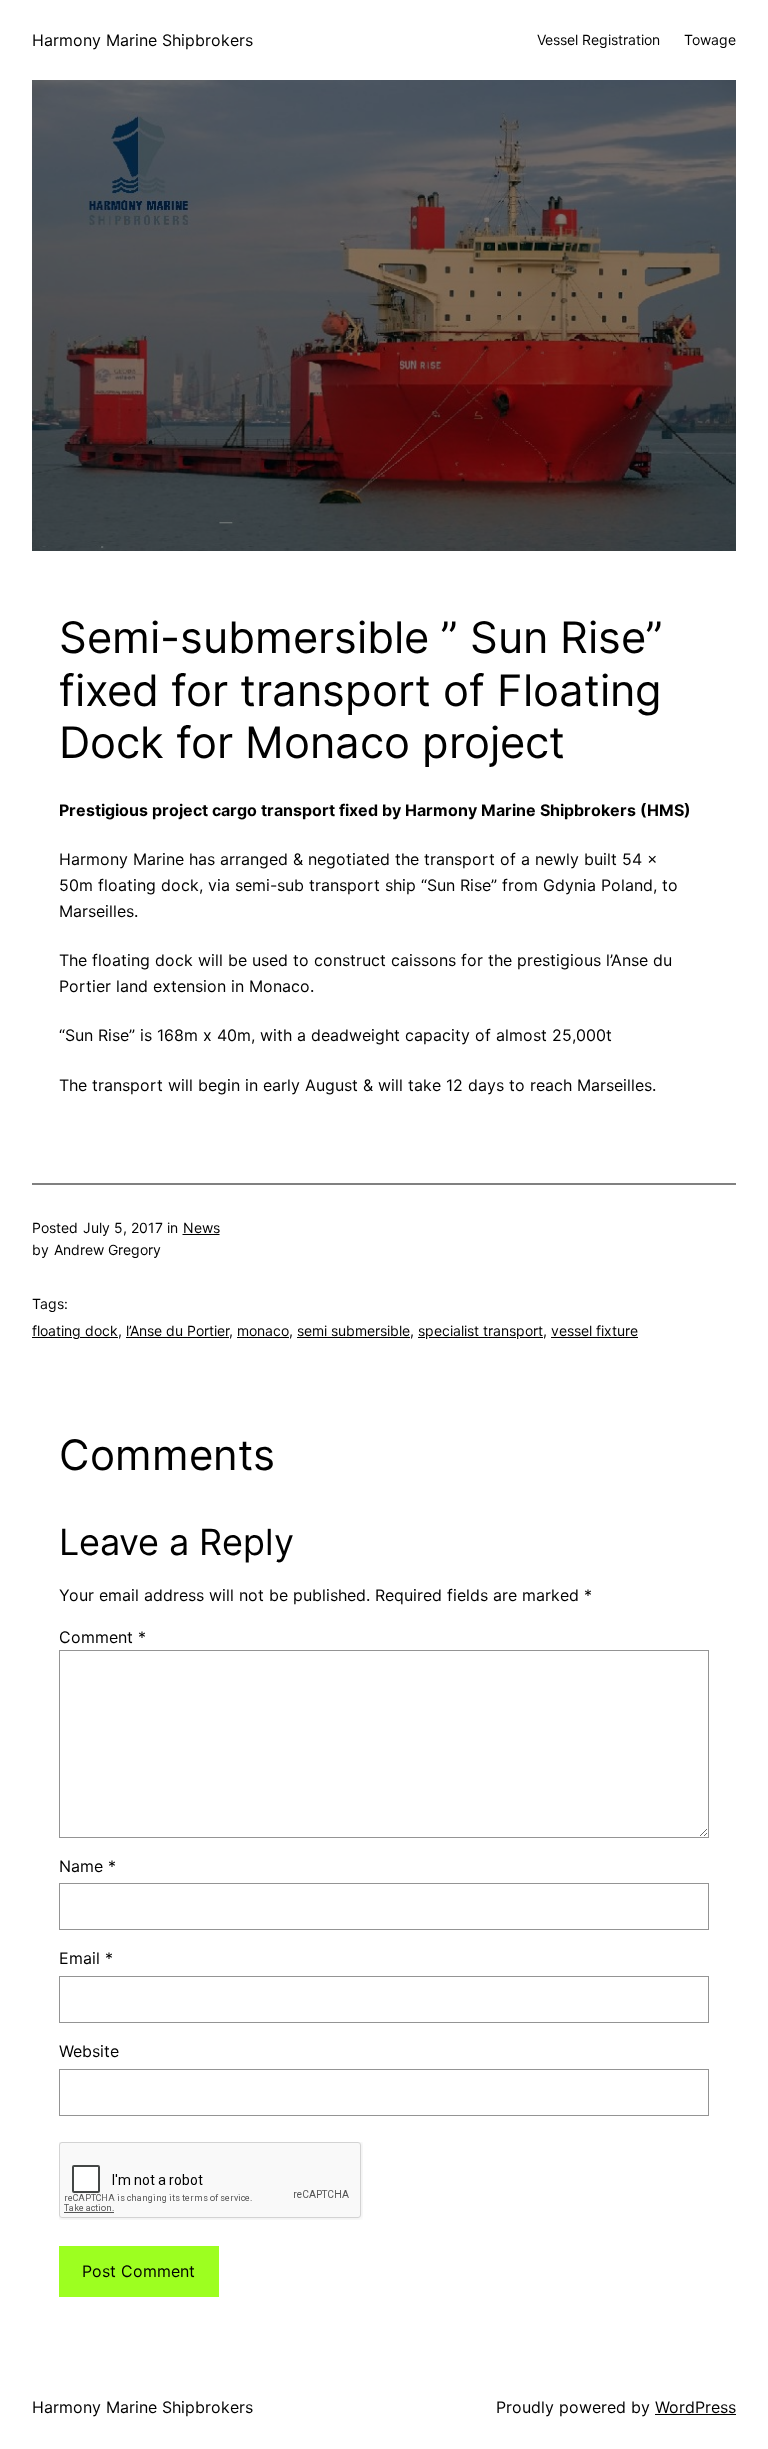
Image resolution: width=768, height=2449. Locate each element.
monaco (263, 1330)
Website (89, 2051)
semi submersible (353, 1330)
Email (86, 1958)
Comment (102, 1637)
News (201, 1227)
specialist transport (480, 1330)
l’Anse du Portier (177, 1330)
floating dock (75, 1330)
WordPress (695, 2407)
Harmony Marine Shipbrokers (142, 40)
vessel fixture (594, 1330)
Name (87, 1866)
